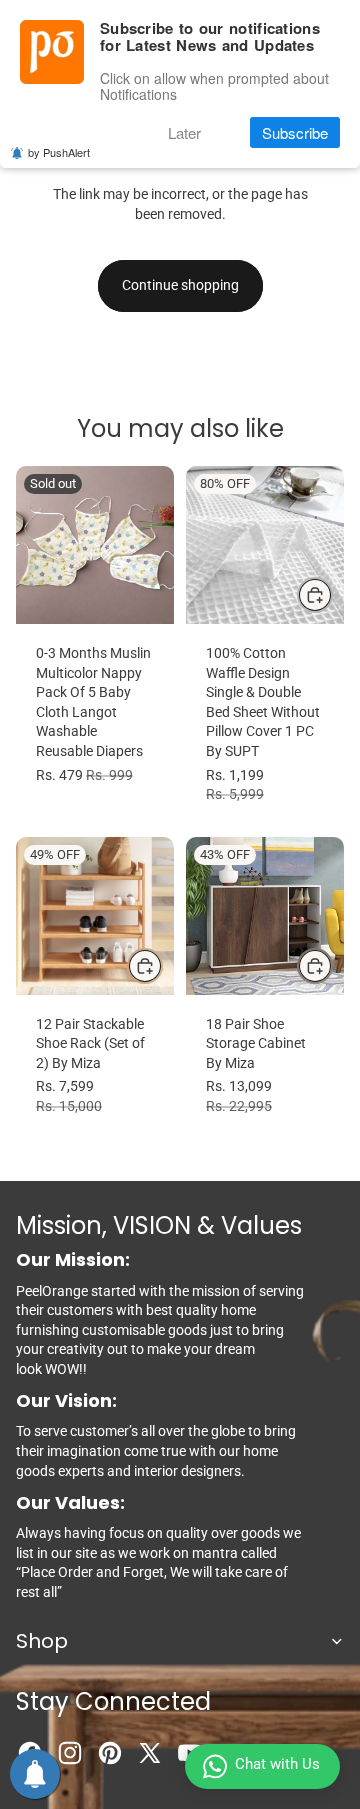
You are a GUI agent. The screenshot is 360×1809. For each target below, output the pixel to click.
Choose (332, 594)
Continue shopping (180, 285)
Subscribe (295, 132)
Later (184, 132)
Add (162, 965)
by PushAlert (59, 152)
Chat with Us (277, 1764)
